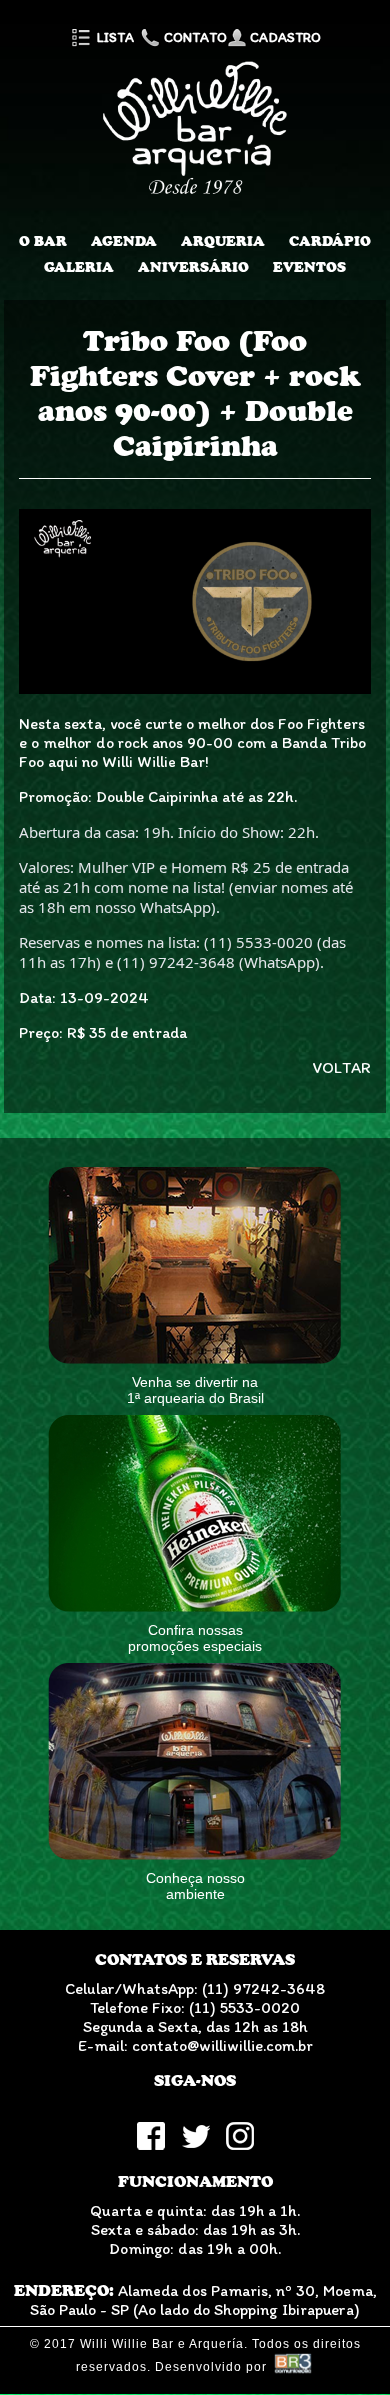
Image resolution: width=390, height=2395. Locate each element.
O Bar (43, 241)
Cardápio (330, 241)
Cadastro (284, 37)
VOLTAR (342, 1067)
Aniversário (193, 267)
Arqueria (223, 241)
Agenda (124, 241)
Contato (194, 37)
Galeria (79, 267)
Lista (114, 37)
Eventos (309, 267)
